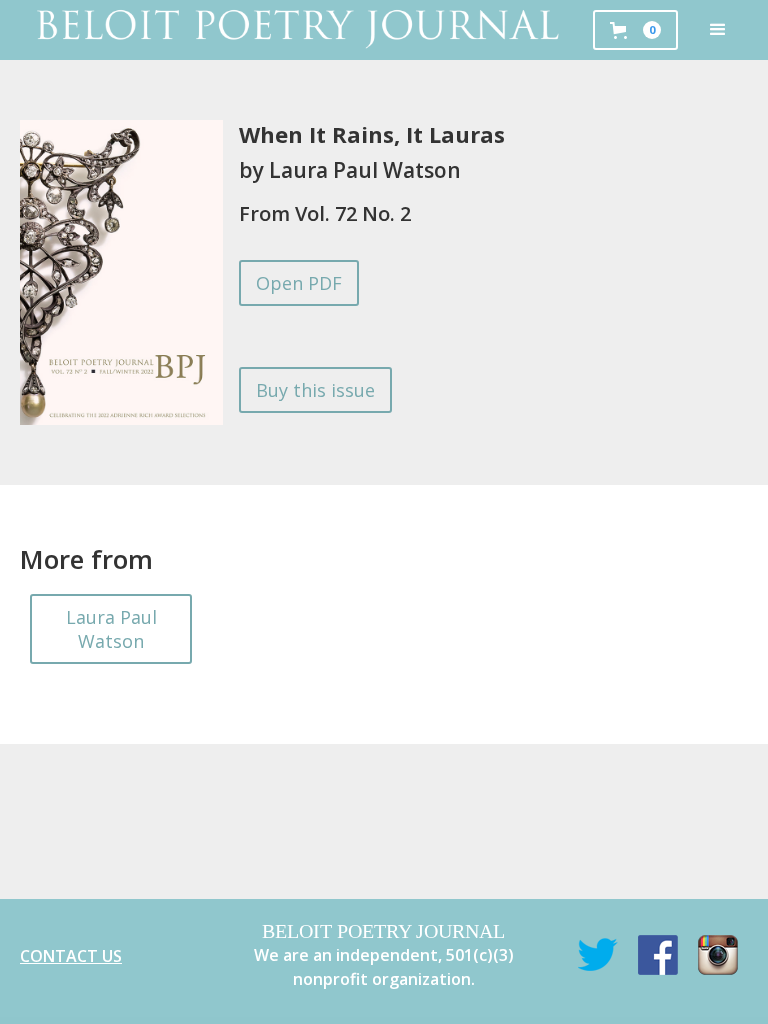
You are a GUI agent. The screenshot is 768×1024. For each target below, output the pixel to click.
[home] (296, 30)
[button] (718, 30)
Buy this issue (315, 390)
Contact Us (71, 956)
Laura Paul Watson (111, 629)
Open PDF (299, 283)
